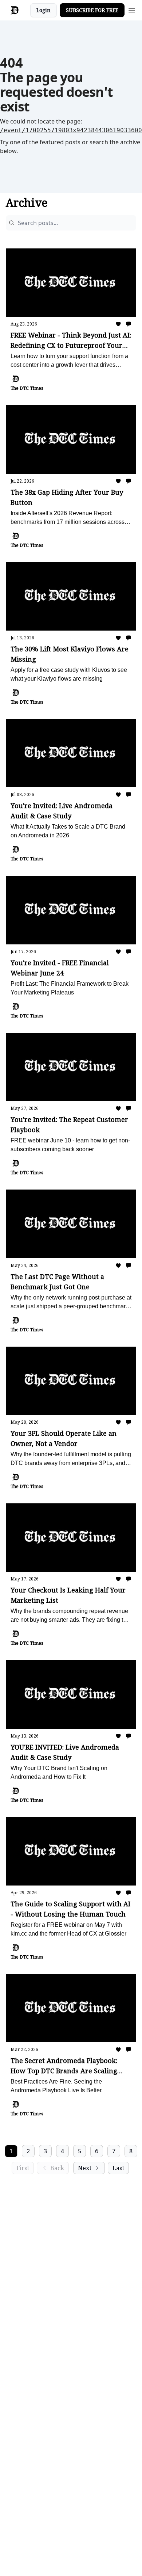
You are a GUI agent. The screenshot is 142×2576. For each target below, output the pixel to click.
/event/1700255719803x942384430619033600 (71, 130)
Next (85, 2168)
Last (118, 2168)
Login (44, 10)
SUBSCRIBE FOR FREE (92, 10)
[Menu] (132, 9)
